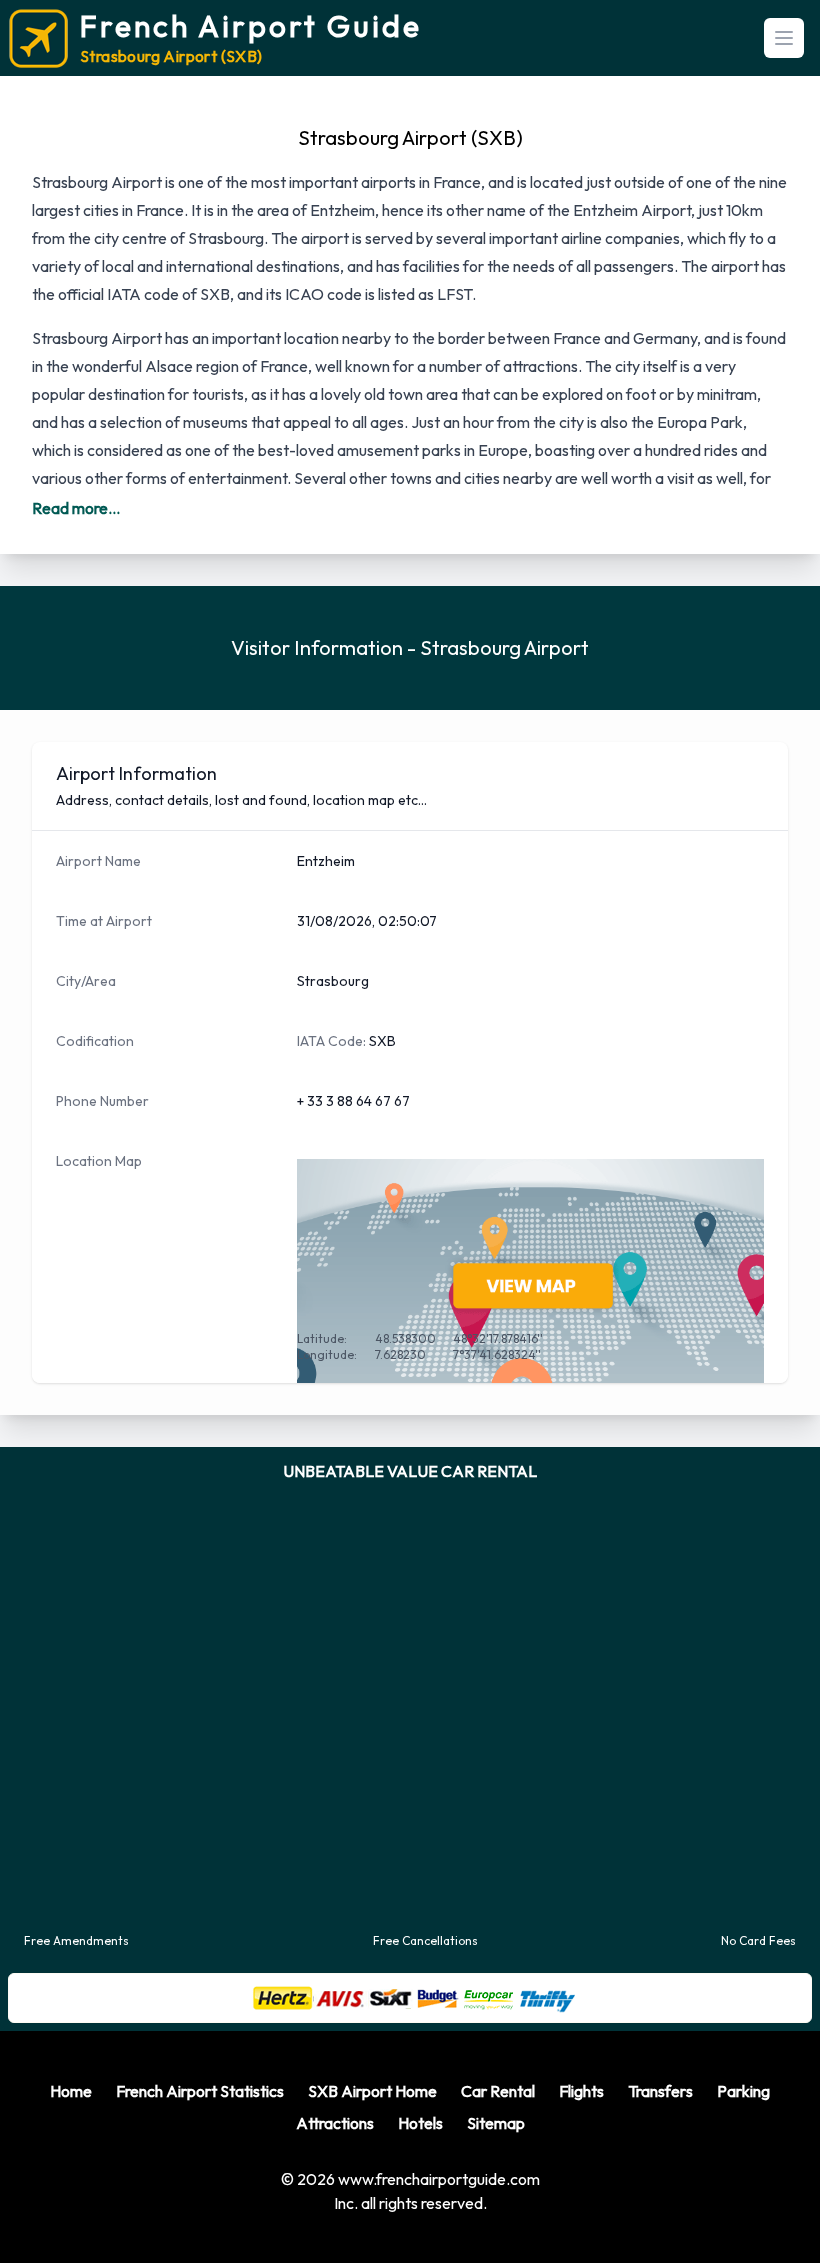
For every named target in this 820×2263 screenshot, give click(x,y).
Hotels (420, 2203)
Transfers (660, 2171)
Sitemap (496, 2203)
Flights (581, 2171)
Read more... (76, 508)
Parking (743, 2171)
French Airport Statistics (200, 2171)
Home (71, 2171)
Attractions (335, 2203)
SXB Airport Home (372, 2171)
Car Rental (498, 2171)
